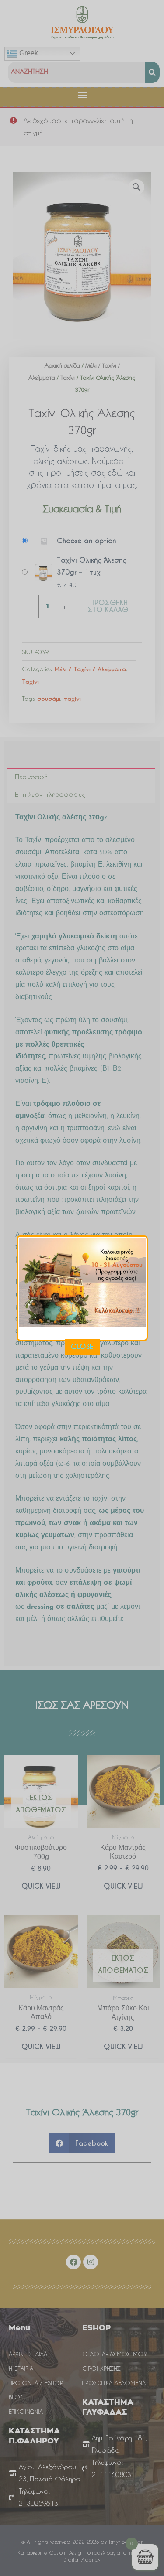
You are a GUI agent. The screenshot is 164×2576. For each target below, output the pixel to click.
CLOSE (82, 1347)
